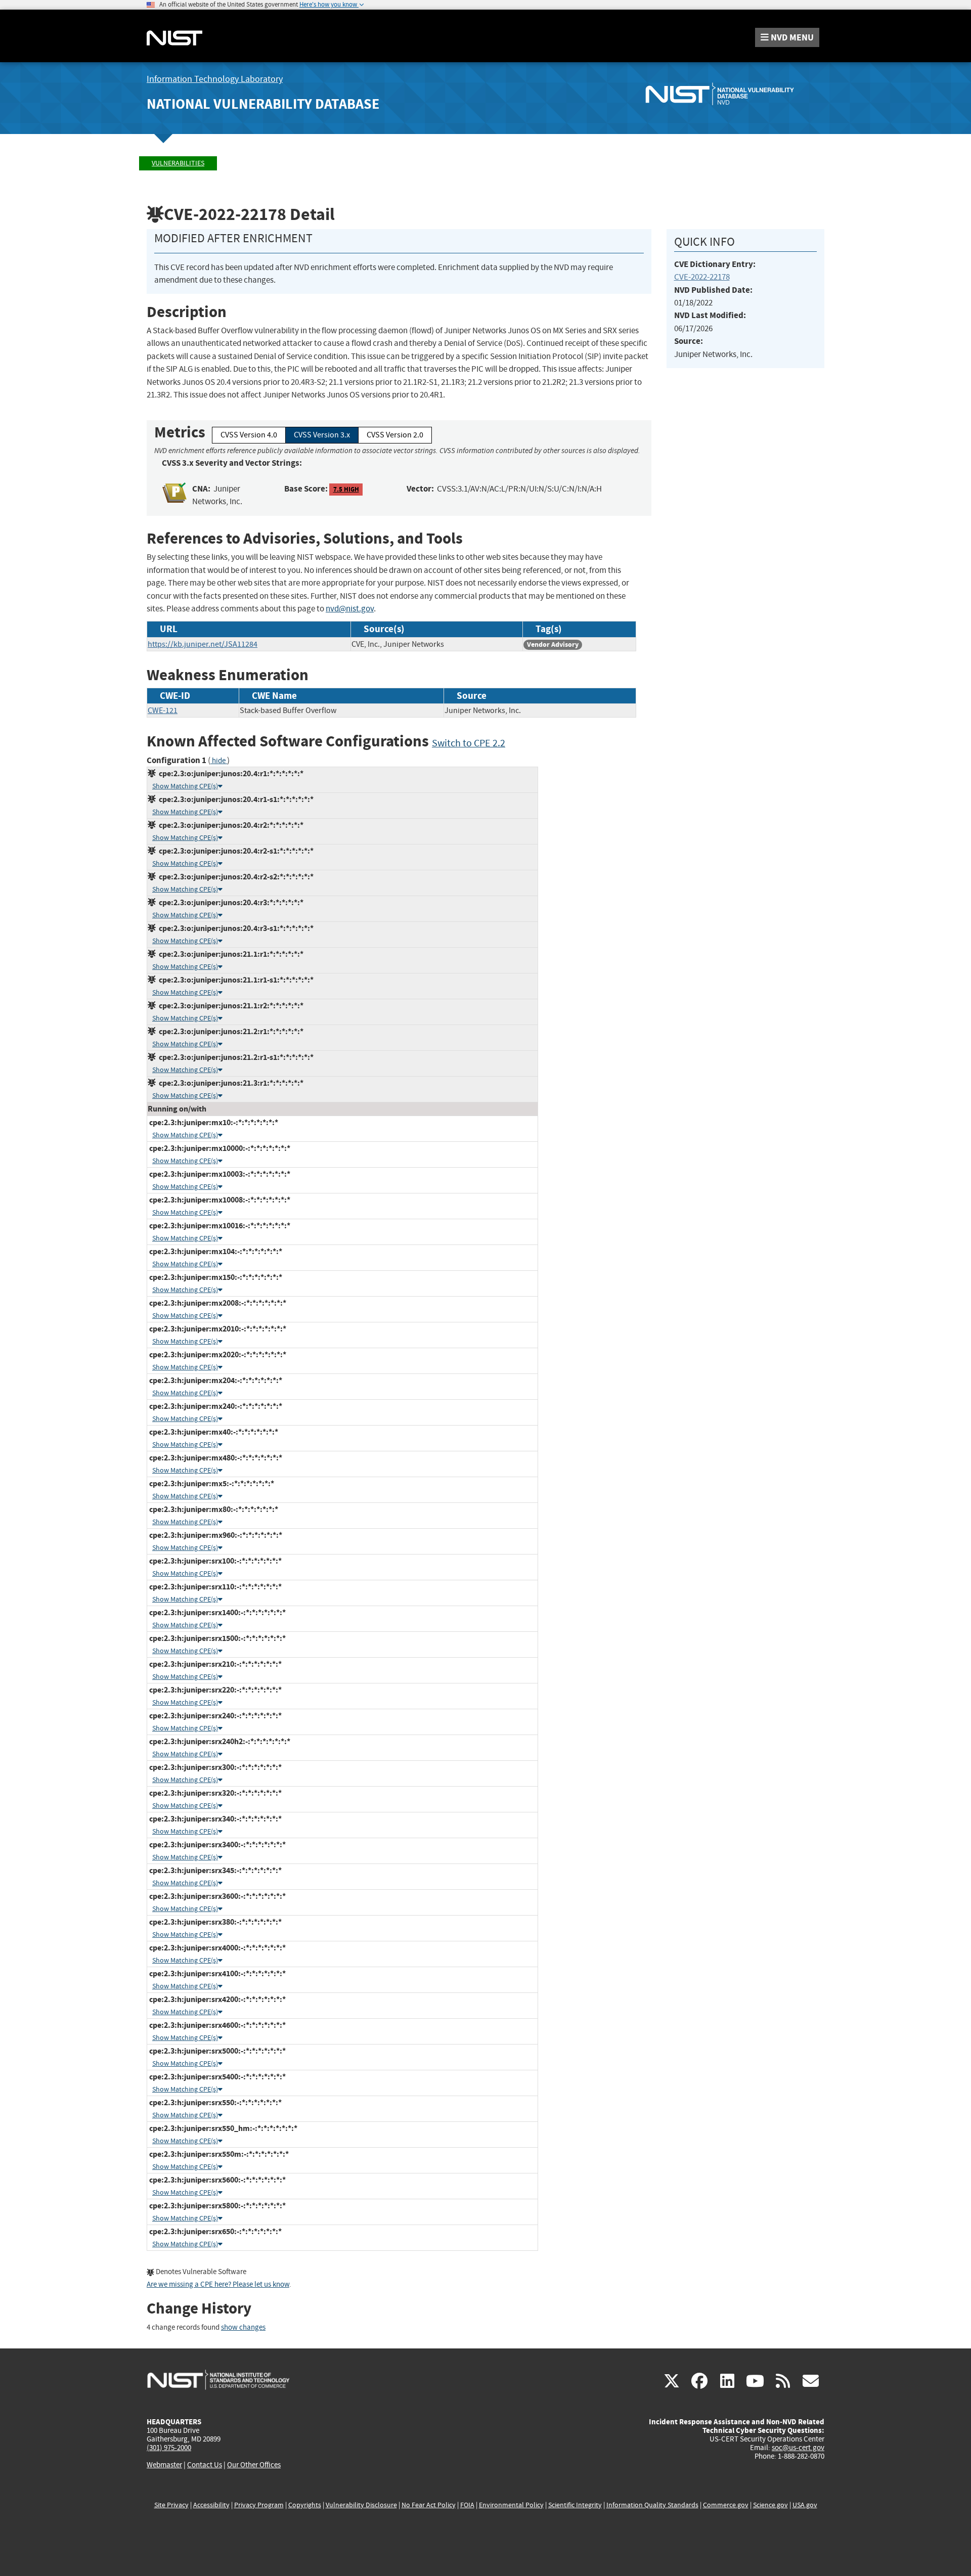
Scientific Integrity (575, 2505)
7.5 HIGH (346, 489)
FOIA (467, 2505)
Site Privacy (171, 2505)
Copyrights (305, 2505)
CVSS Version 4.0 (249, 435)
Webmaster (164, 2465)
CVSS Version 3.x (322, 435)
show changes (243, 2327)
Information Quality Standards (652, 2505)
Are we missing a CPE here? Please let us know (218, 2284)
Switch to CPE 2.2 (469, 743)
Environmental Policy (511, 2505)
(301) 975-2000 (169, 2448)
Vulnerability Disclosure (361, 2505)
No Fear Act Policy (429, 2505)
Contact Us (205, 2465)
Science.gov (770, 2505)
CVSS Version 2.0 (395, 435)
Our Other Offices (254, 2465)
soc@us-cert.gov (798, 2448)
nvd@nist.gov (350, 609)
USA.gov (805, 2505)
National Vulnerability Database (263, 104)
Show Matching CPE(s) (185, 786)
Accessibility (211, 2505)
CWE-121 (163, 710)
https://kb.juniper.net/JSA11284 (203, 644)
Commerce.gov (726, 2505)
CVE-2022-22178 (702, 277)
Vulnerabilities (178, 163)
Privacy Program (259, 2505)
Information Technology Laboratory (215, 79)
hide (219, 761)
